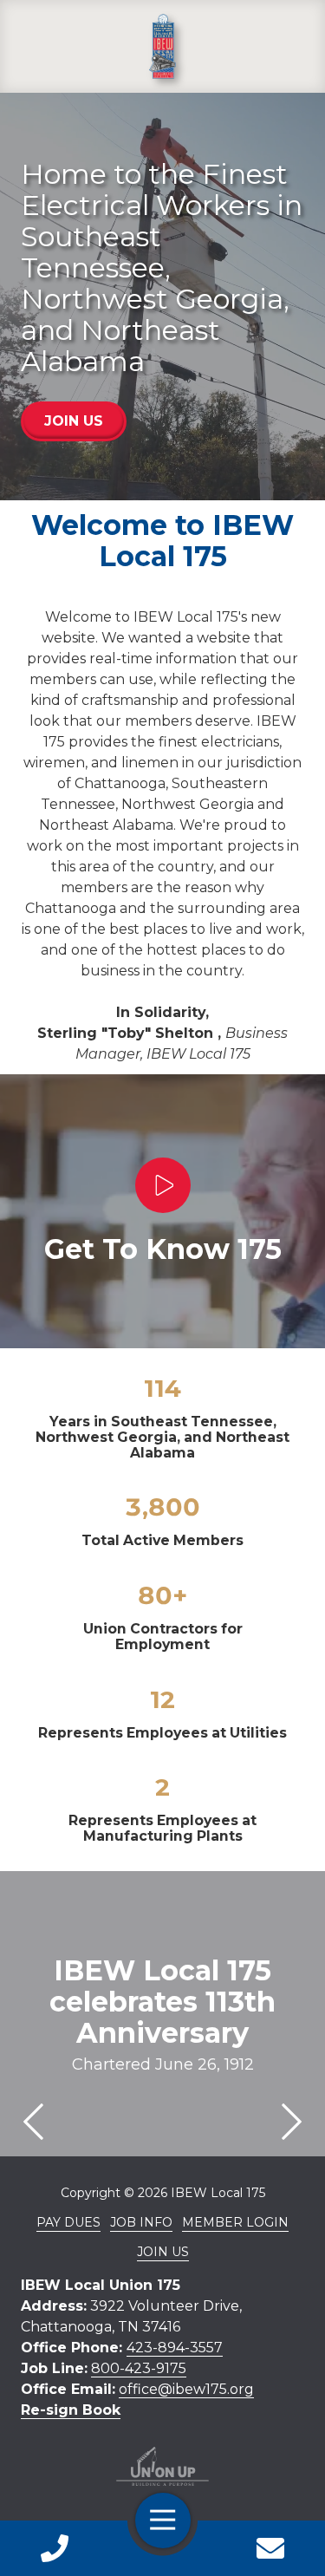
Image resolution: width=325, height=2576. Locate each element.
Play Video (163, 1185)
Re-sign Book (71, 2410)
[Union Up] (162, 2466)
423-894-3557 (175, 2348)
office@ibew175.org (186, 2389)
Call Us (55, 2548)
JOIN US (74, 421)
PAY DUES (68, 2222)
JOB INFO (141, 2222)
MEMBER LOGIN (235, 2222)
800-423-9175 (139, 2368)
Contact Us (270, 2548)
